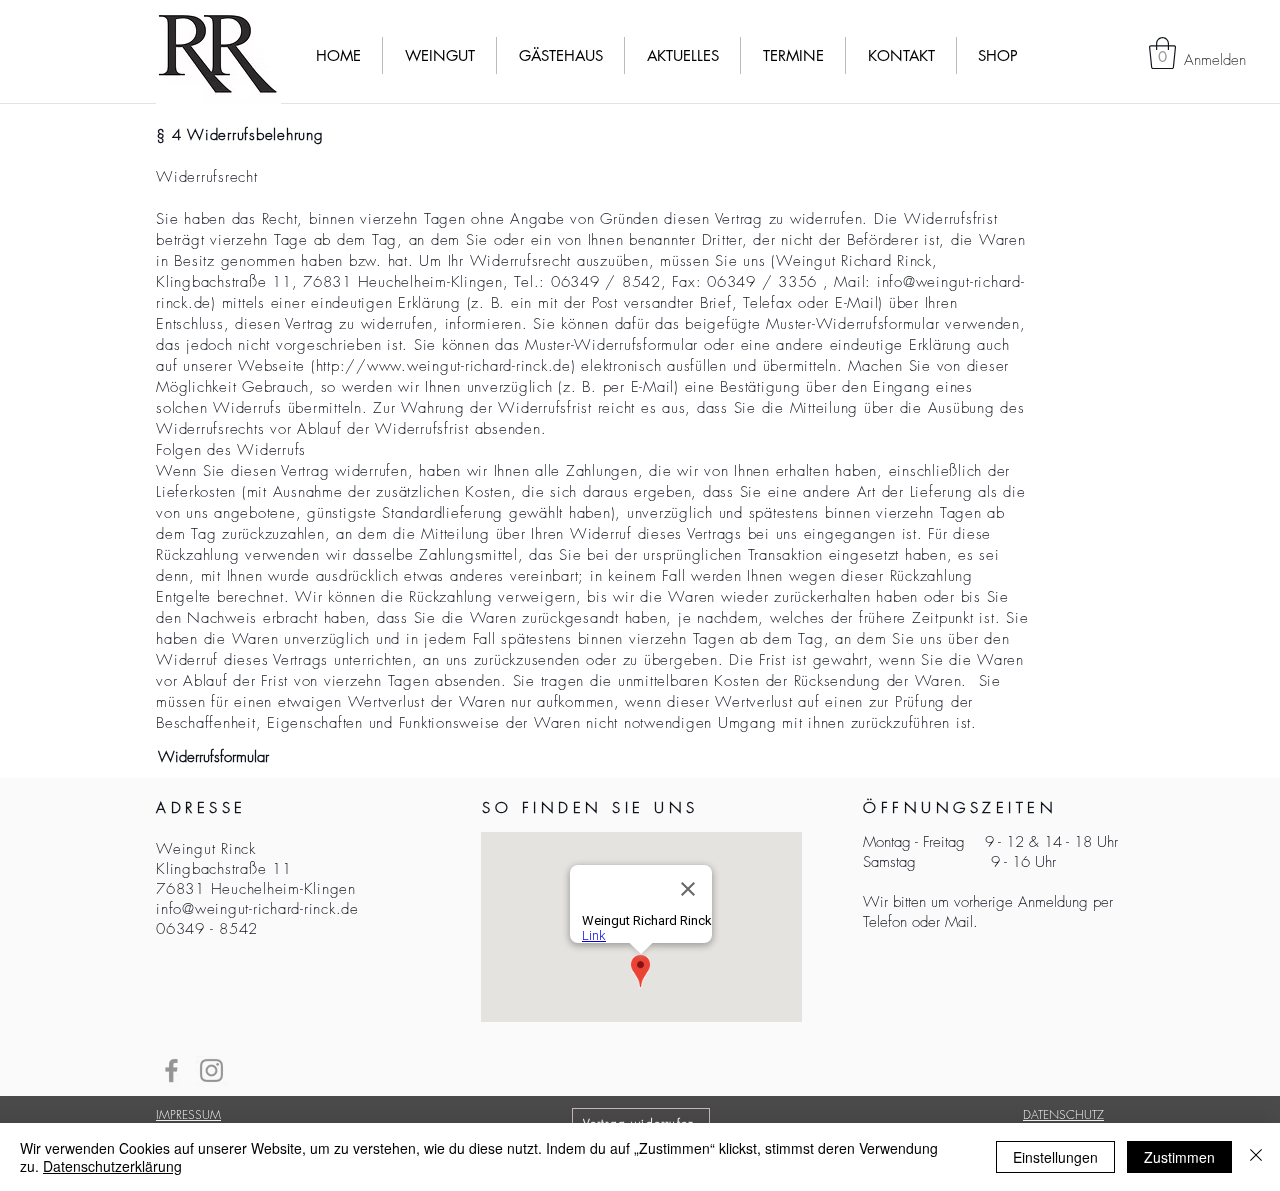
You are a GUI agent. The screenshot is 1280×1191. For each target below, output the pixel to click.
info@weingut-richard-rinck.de (257, 909)
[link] (1162, 53)
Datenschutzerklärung (112, 1166)
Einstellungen (1055, 1157)
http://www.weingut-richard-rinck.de (443, 366)
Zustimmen (1179, 1157)
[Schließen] (1256, 1157)
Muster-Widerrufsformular (611, 345)
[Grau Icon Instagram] (211, 1070)
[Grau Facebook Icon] (171, 1070)
